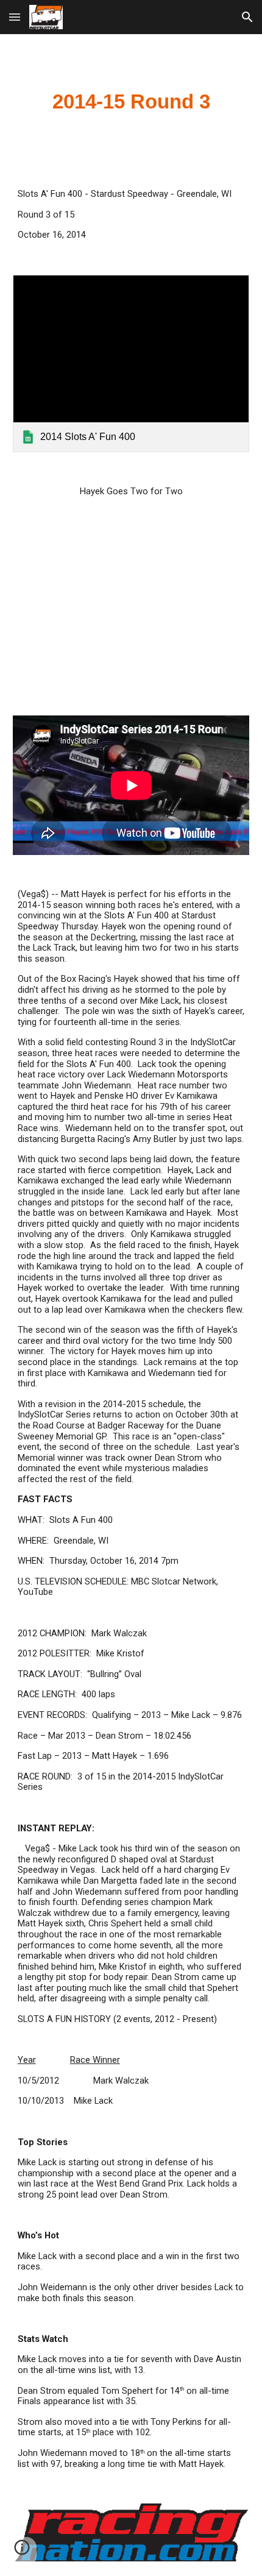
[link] (131, 364)
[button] (15, 17)
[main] (131, 102)
